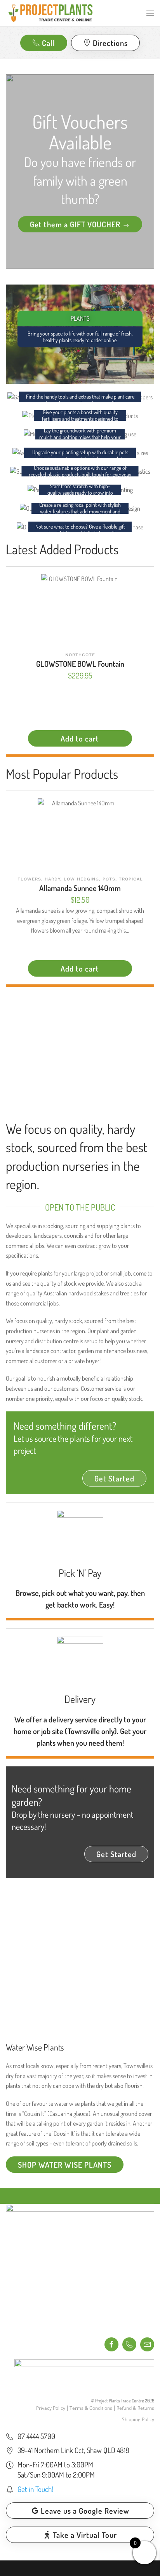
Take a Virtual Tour (85, 2535)
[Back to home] (50, 13)
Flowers (29, 879)
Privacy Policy (51, 2408)
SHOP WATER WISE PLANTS (65, 2165)
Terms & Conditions (91, 2408)
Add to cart (80, 738)
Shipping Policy (138, 2419)
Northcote (80, 655)
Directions (110, 43)
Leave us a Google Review (85, 2511)
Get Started (114, 1478)
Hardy (52, 879)
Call (49, 43)
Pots (109, 879)
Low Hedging (81, 879)
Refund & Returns (135, 2408)
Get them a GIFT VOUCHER (76, 224)
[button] (150, 13)
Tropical (131, 879)
